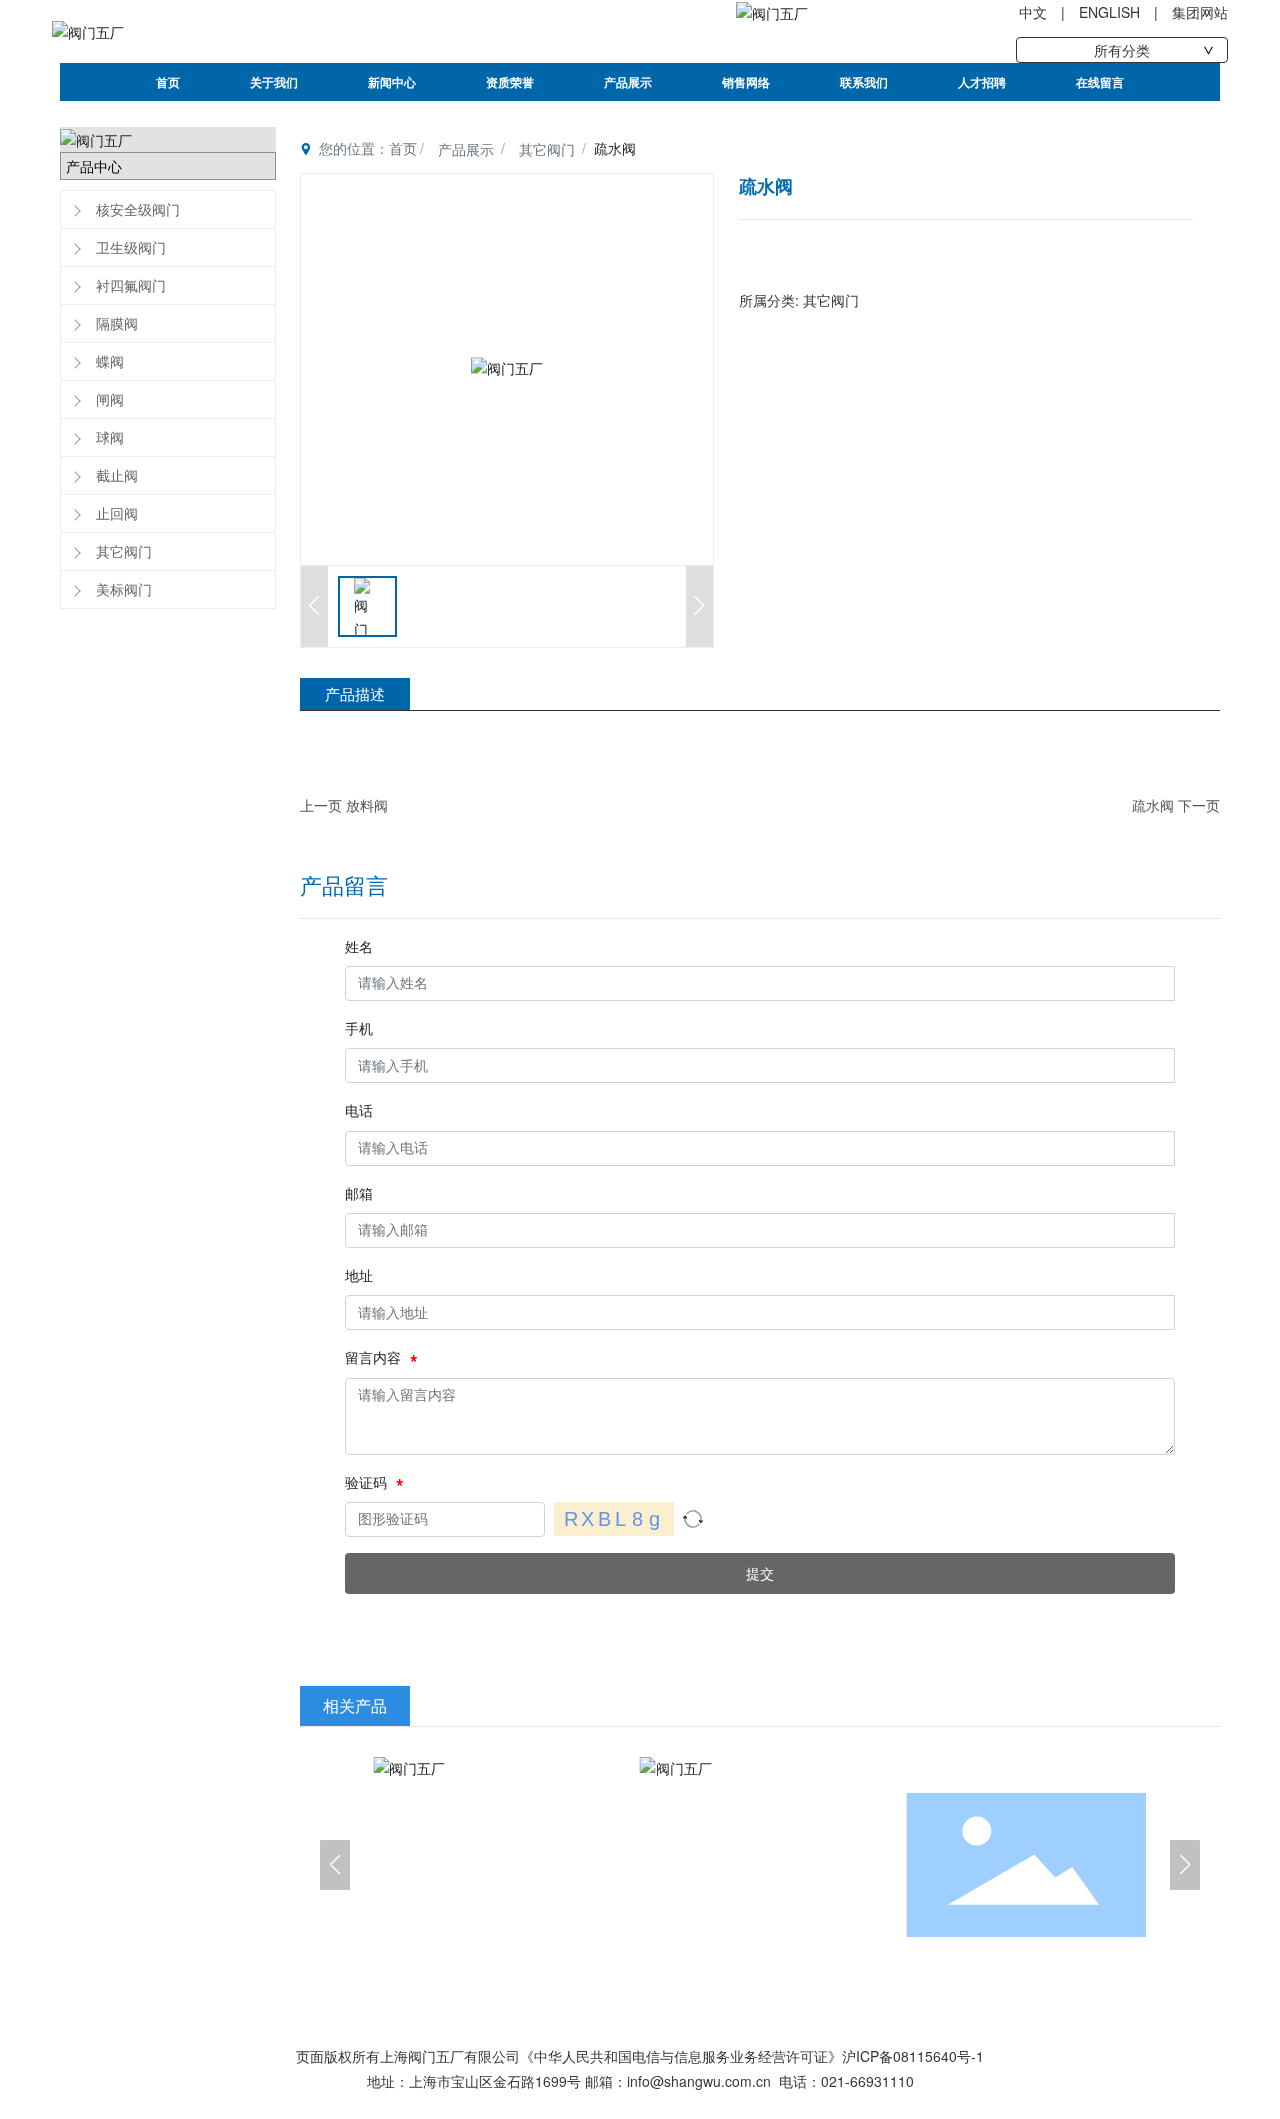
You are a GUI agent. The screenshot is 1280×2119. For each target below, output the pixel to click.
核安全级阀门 (138, 209)
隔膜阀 (117, 323)
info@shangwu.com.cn (699, 2081)
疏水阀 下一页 (1176, 805)
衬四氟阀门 (131, 285)
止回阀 (117, 513)
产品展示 (466, 149)
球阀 (110, 437)
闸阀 (110, 399)
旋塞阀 (1026, 1864)
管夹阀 (493, 1864)
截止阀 (117, 475)
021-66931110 (867, 2081)
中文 (1033, 12)
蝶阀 (110, 361)
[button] (335, 1865)
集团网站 (1200, 12)
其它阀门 (124, 551)
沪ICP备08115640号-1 (913, 2056)
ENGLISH (1109, 12)
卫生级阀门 (131, 247)
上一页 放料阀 (344, 805)
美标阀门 (124, 589)
